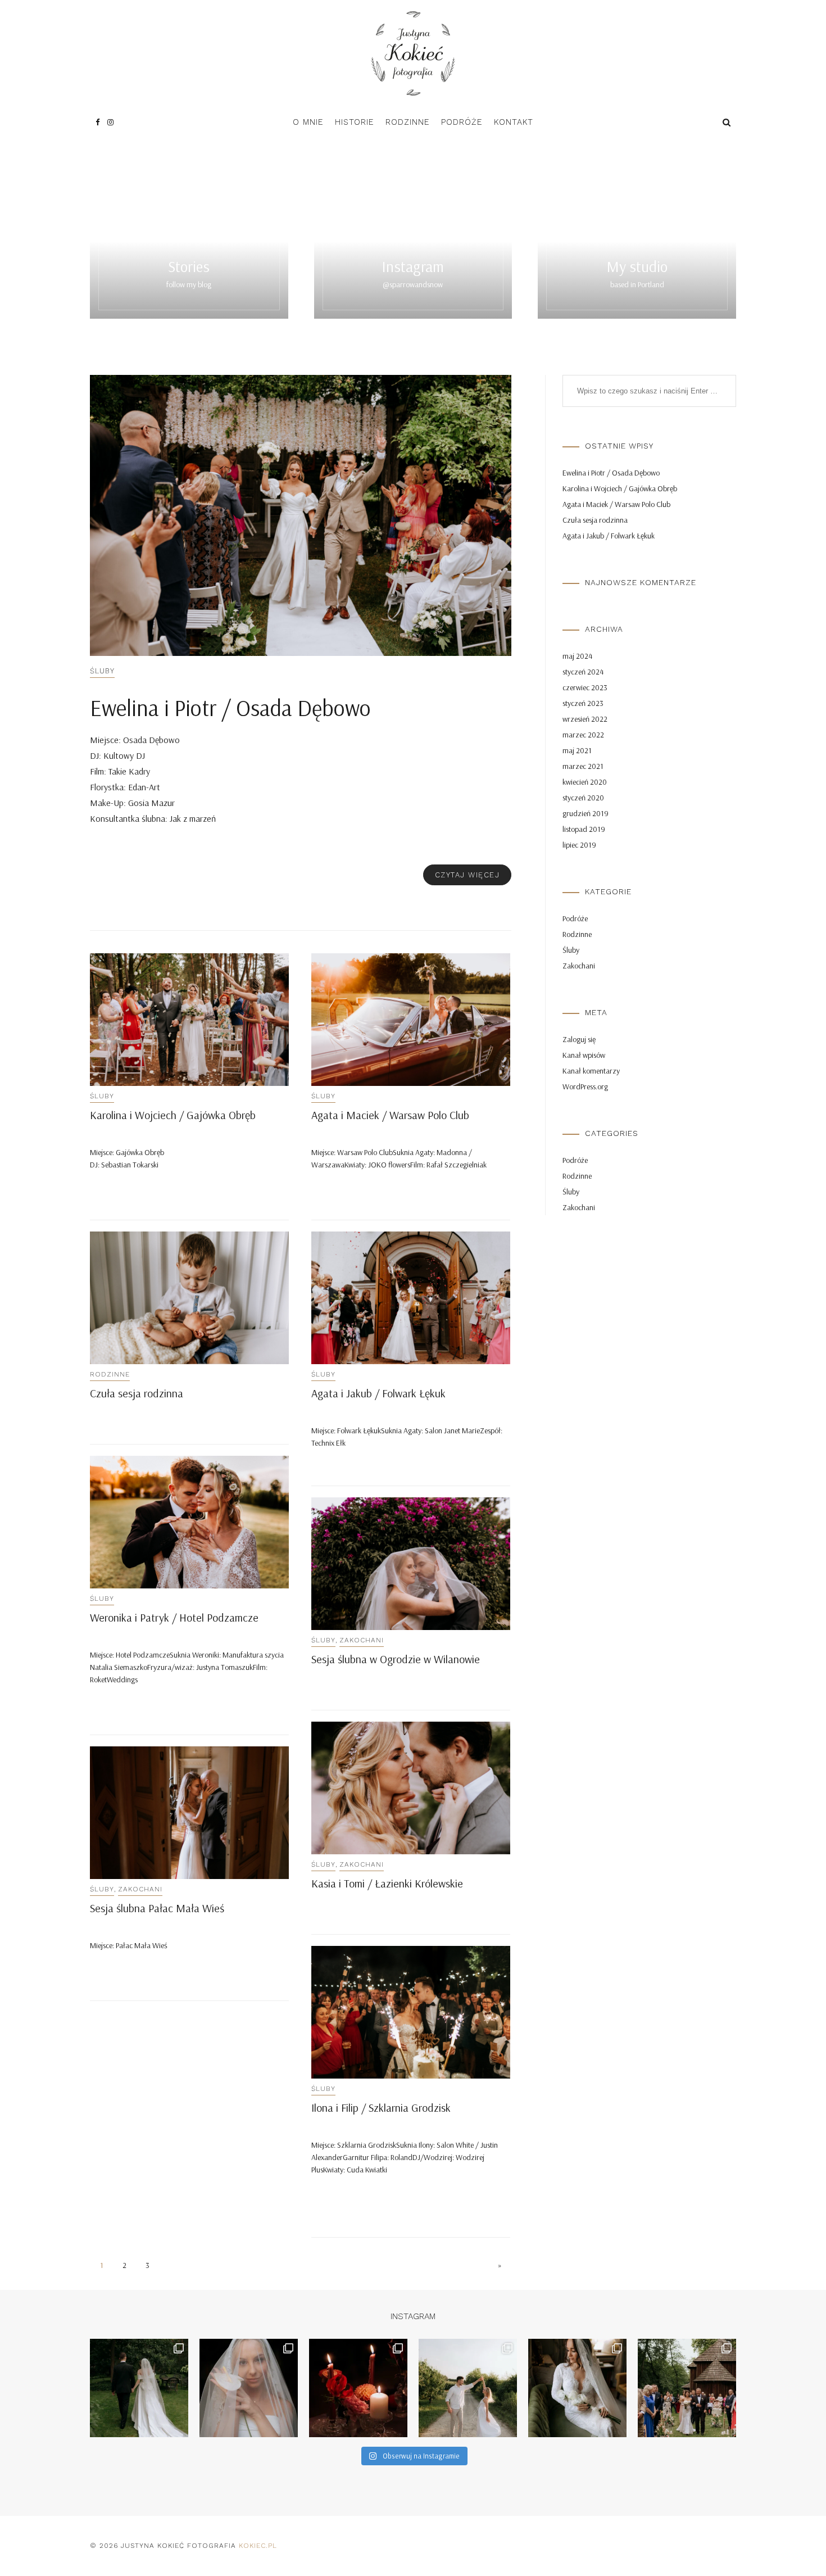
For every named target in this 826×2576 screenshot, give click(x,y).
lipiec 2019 (579, 845)
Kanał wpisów (584, 1055)
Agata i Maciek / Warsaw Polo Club (390, 1115)
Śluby (102, 671)
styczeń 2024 (583, 672)
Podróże (462, 122)
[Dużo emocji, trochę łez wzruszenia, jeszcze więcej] (249, 2388)
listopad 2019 (584, 829)
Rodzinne (408, 122)
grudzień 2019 (586, 813)
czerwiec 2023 (585, 687)
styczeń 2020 (583, 798)
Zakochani (362, 1640)
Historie (355, 122)
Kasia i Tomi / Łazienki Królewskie (387, 1883)
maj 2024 (577, 656)
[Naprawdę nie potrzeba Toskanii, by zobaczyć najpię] (468, 2388)
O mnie (308, 122)
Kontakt (514, 122)
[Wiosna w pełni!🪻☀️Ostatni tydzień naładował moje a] (687, 2388)
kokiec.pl (258, 2546)
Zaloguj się (579, 1039)
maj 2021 (577, 750)
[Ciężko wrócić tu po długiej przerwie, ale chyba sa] (577, 2388)
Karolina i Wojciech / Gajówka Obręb (173, 1115)
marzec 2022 (583, 735)
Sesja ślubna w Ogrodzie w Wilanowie (396, 1659)
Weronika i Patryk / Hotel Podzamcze (174, 1617)
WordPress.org (585, 1086)
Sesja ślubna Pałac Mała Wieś (157, 1908)
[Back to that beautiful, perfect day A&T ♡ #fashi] (358, 2388)
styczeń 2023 (583, 703)
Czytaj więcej (468, 875)
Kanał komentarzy (591, 1071)
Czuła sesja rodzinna (137, 1393)
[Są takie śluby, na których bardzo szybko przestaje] (139, 2388)
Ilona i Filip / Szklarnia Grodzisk (381, 2108)
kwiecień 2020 (585, 782)
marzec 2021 (583, 766)
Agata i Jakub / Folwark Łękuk (378, 1393)
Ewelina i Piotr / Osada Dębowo (230, 708)
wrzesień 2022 (585, 719)
